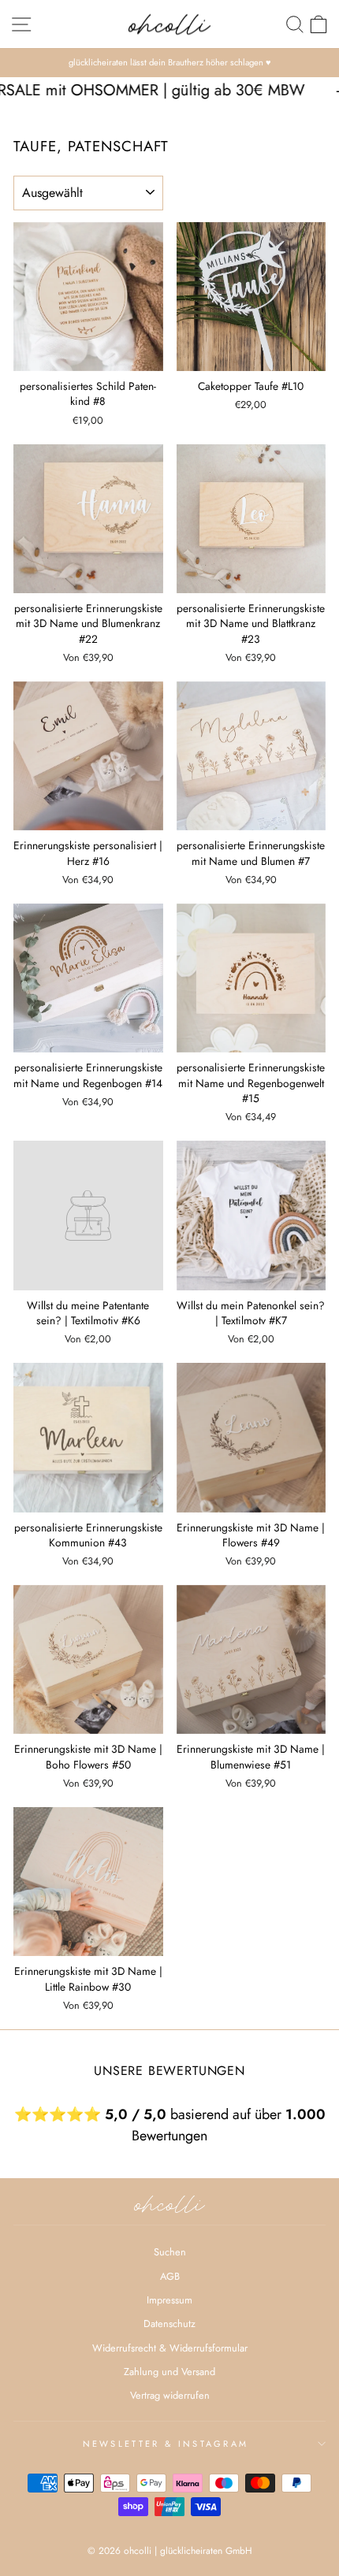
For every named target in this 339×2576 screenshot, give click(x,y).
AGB (170, 2276)
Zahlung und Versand (169, 2372)
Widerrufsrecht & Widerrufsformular (170, 2348)
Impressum (169, 2300)
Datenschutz (169, 2324)
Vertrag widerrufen (170, 2395)
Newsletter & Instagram (166, 2444)
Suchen (170, 2252)
